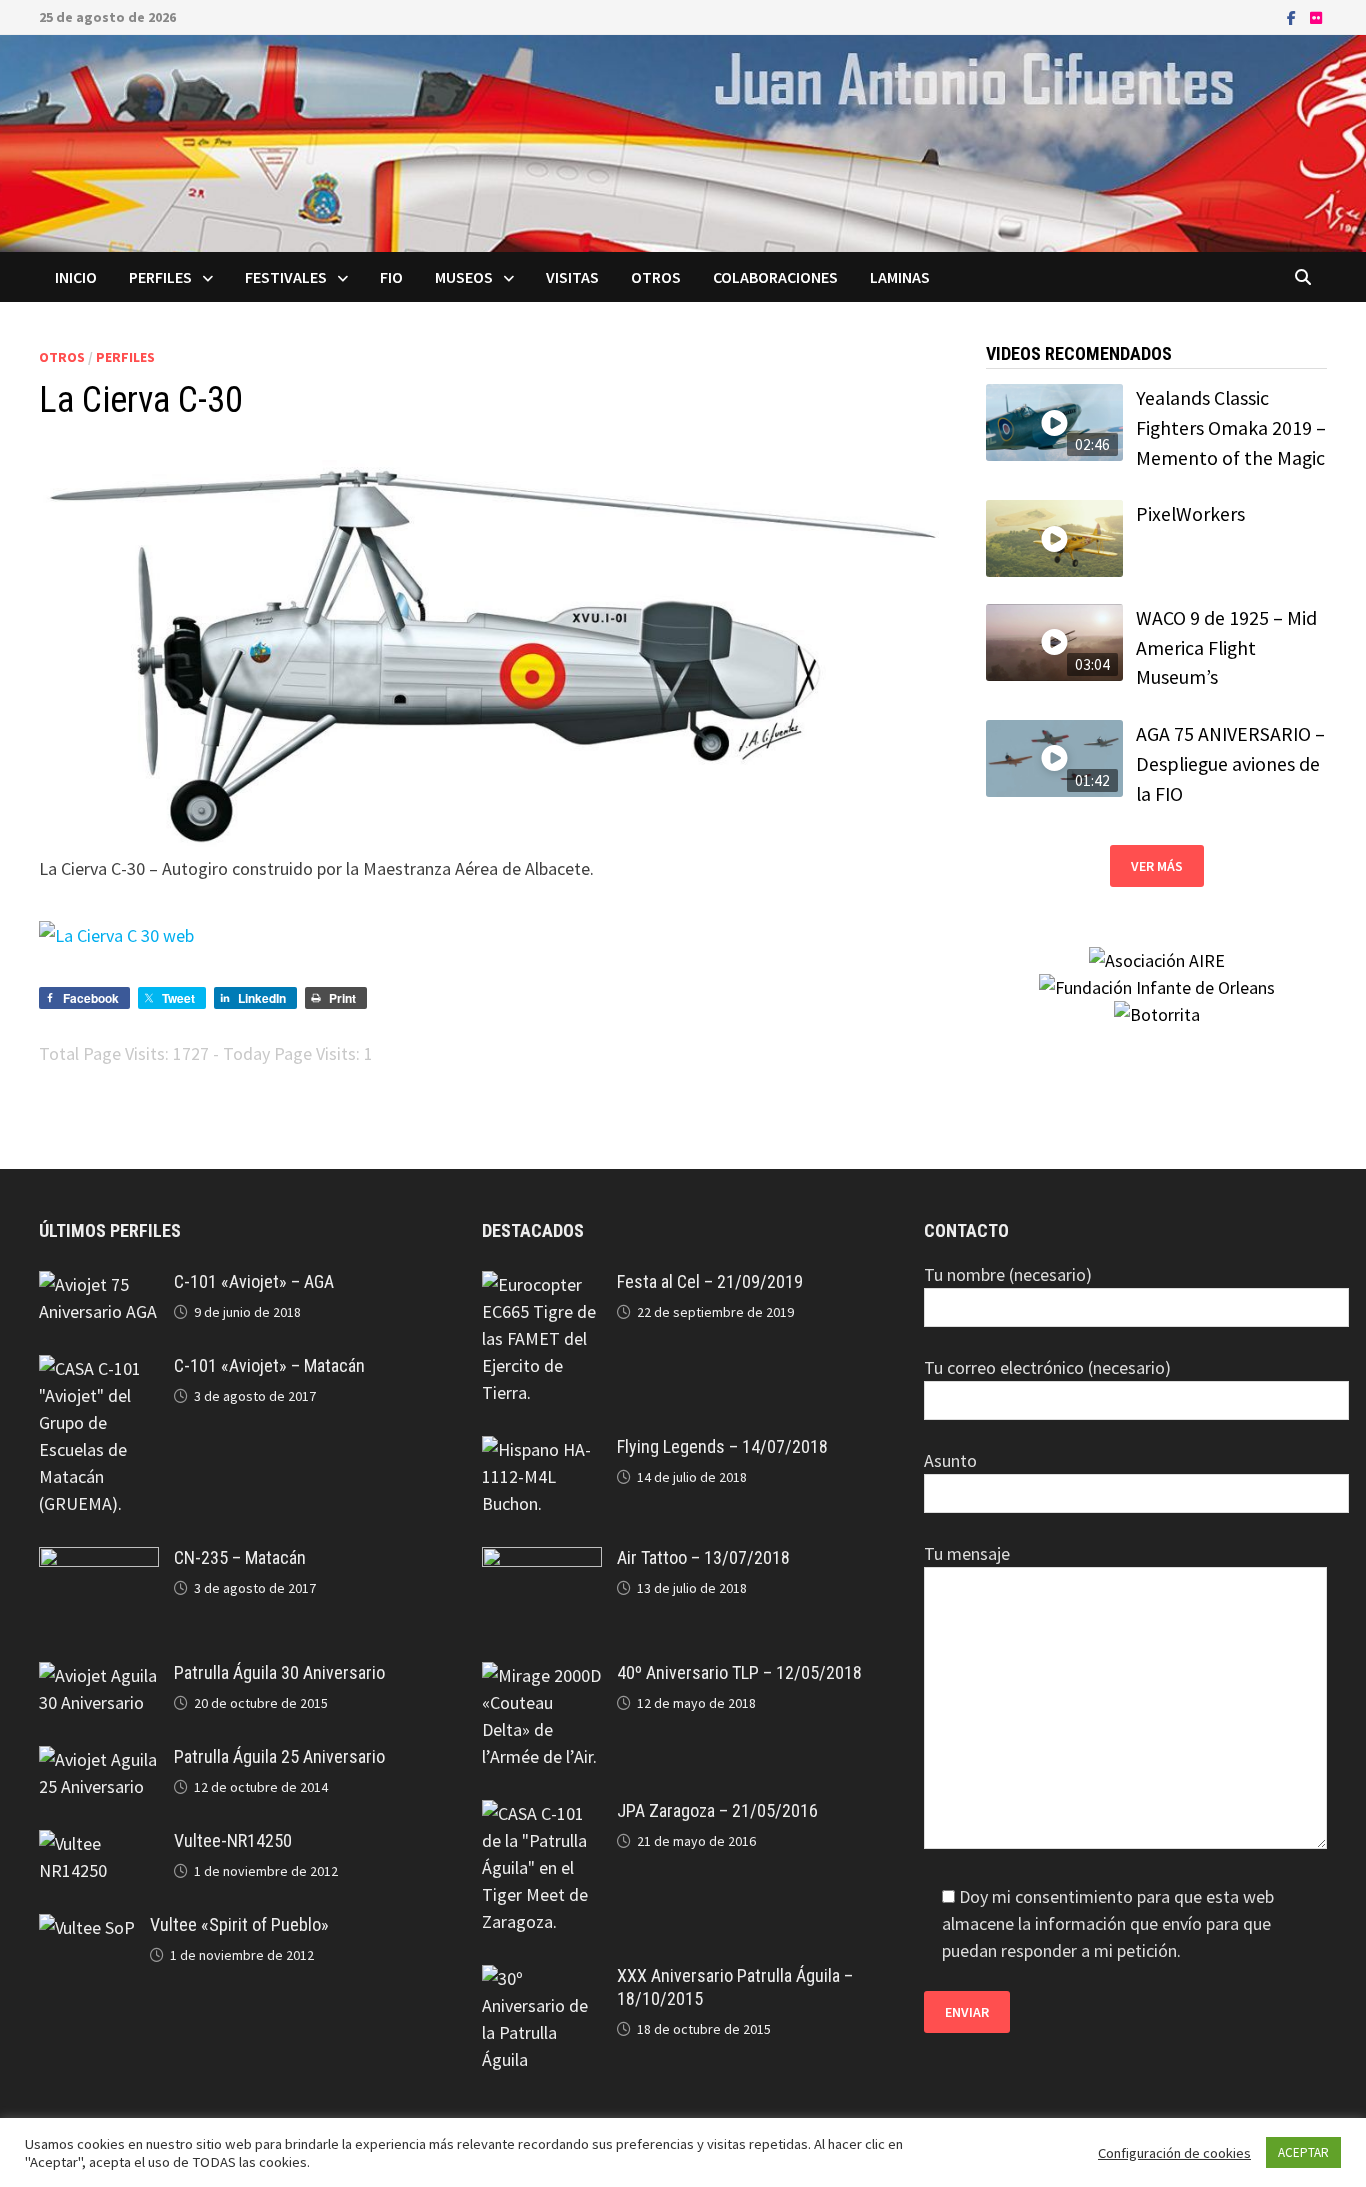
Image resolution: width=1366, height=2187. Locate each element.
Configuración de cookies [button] (1174, 2153)
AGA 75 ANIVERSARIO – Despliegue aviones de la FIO (1230, 763)
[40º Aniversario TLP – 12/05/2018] (542, 1675)
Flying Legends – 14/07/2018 (722, 1446)
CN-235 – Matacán (240, 1557)
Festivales (286, 277)
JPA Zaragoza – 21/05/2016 (717, 1810)
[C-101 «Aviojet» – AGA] (99, 1284)
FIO (391, 277)
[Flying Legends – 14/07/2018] (542, 1449)
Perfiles (160, 277)
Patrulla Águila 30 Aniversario (279, 1672)
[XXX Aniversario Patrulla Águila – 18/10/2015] (542, 1978)
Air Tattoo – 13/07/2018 (703, 1557)
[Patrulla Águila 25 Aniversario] (99, 1759)
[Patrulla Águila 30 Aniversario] (99, 1675)
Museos (464, 277)
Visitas (572, 277)
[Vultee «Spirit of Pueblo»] (87, 1927)
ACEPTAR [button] (1303, 2152)
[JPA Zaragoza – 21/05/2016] (542, 1813)
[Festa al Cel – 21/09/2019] (542, 1284)
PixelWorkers (1190, 514)
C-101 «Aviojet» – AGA (254, 1281)
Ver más (1157, 866)
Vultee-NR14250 (233, 1840)
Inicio (76, 277)
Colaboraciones (775, 277)
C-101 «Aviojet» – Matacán (269, 1365)
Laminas (900, 277)
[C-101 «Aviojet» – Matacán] (99, 1368)
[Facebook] (1293, 16)
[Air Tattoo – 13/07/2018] (542, 1560)
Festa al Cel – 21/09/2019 (710, 1281)
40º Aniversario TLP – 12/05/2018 (739, 1672)
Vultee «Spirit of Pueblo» (239, 1924)
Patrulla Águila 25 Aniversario (279, 1756)
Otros (656, 277)
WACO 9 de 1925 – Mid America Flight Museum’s (1226, 647)
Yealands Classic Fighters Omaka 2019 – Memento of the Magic (1231, 427)
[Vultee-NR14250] (99, 1843)
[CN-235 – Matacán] (99, 1560)
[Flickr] (1316, 16)
